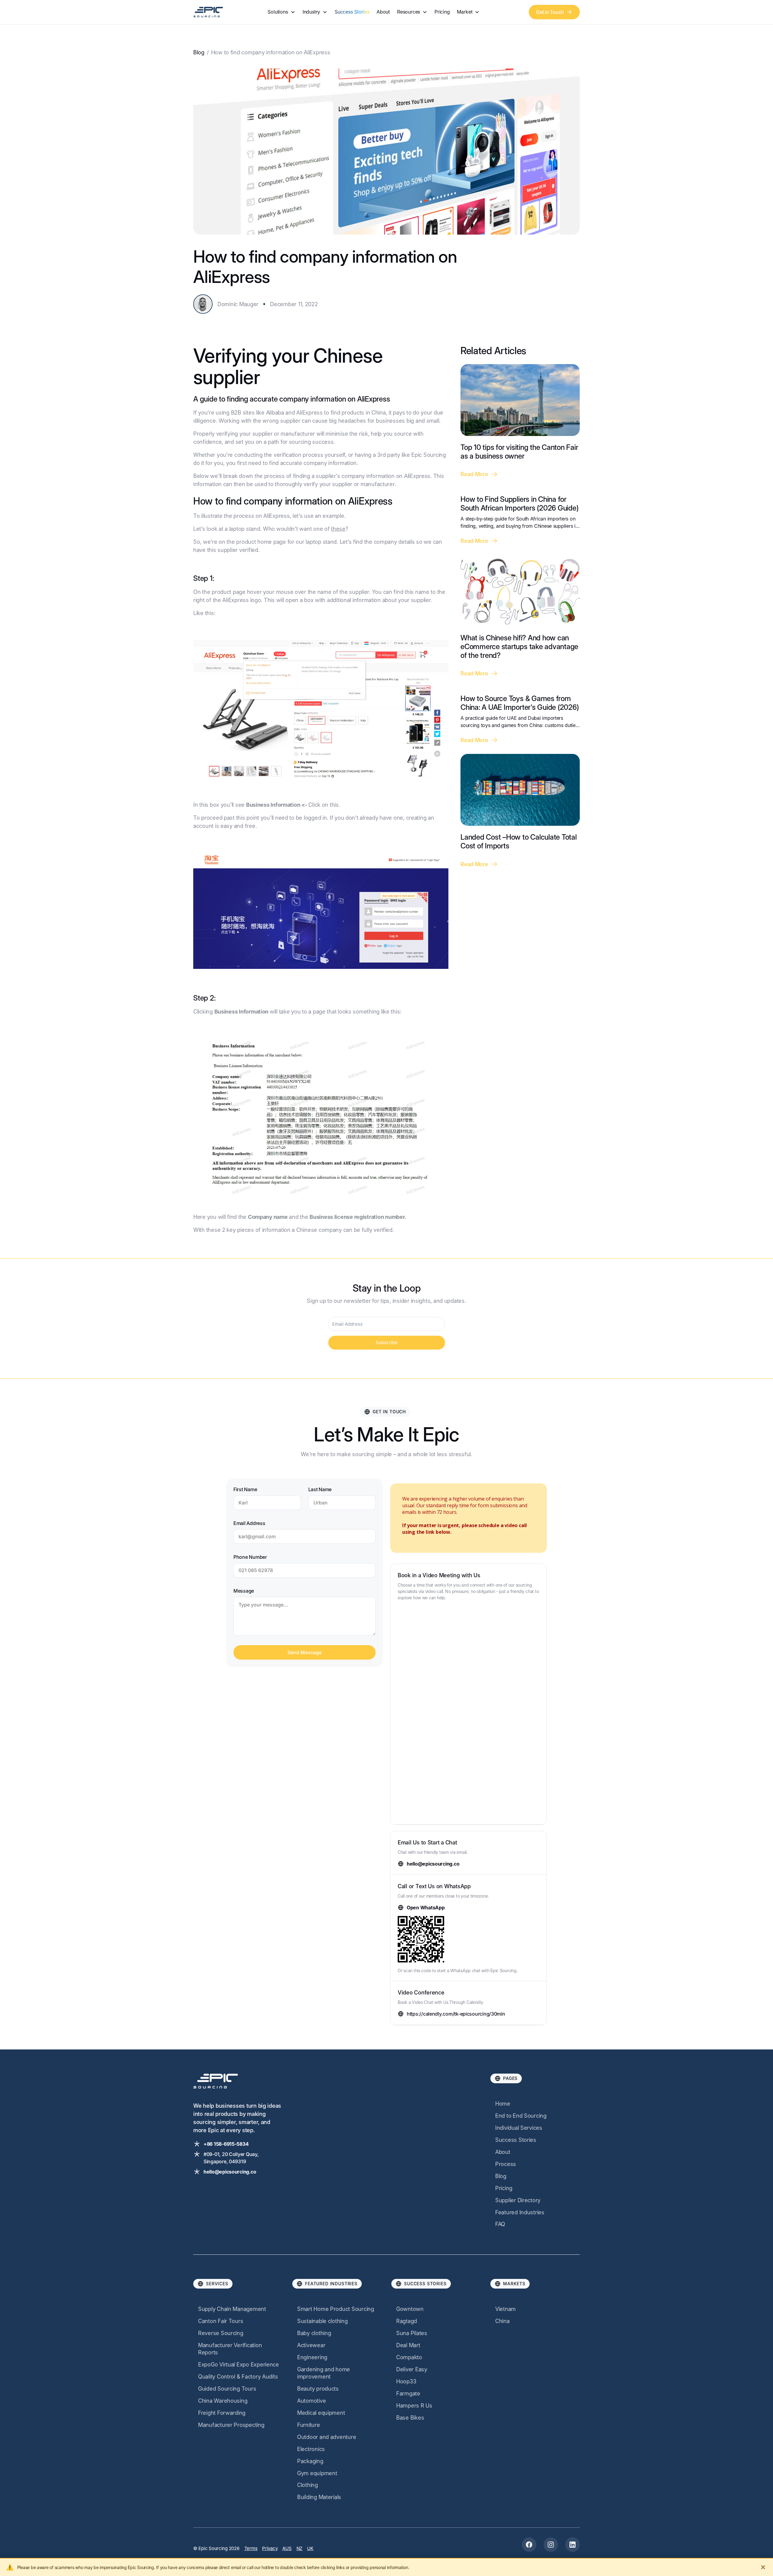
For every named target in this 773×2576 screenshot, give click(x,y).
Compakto (409, 2357)
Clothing (308, 2485)
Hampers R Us (414, 2406)
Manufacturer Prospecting (231, 2425)
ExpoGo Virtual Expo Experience (239, 2365)
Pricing (442, 12)
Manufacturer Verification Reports (230, 2349)
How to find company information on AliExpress (271, 52)
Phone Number (250, 1557)
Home (503, 2104)
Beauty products (318, 2389)
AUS (287, 2548)
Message (244, 1591)
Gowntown (410, 2309)
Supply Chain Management (232, 2309)
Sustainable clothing (322, 2321)
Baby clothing (314, 2333)
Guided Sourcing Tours (227, 2389)
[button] (281, 12)
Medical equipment (321, 2413)
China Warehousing (223, 2401)
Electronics (311, 2449)
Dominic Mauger (238, 304)
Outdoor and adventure (327, 2437)
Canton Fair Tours (221, 2321)
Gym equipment (317, 2473)
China (502, 2321)
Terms (251, 2548)
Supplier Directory (518, 2200)
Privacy (270, 2548)
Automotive (311, 2401)
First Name (245, 1489)
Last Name (320, 1489)
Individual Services (519, 2128)
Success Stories (352, 12)
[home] (208, 12)
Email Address (249, 1523)
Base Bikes (410, 2418)
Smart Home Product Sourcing (336, 2309)
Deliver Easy (412, 2369)
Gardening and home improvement (324, 2373)
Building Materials (319, 2497)
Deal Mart (408, 2345)
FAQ (500, 2224)
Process (506, 2164)
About (383, 12)
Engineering (312, 2357)
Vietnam (505, 2309)
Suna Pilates (412, 2333)
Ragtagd (407, 2321)
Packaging (310, 2461)
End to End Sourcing (521, 2116)
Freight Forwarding (222, 2413)
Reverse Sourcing (221, 2333)
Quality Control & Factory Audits (238, 2377)
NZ (299, 2548)
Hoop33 (406, 2381)
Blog (199, 52)
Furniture (309, 2425)
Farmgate (408, 2393)
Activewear (311, 2345)
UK (310, 2548)
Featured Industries (520, 2212)
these (338, 529)
